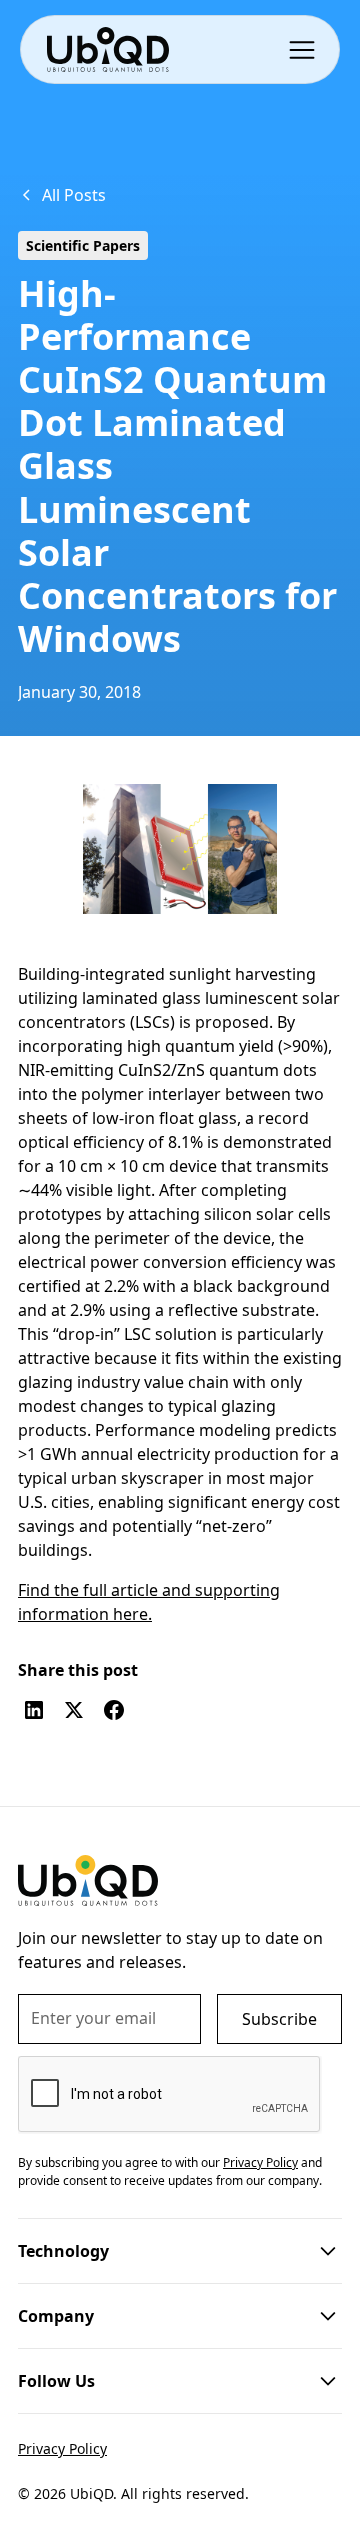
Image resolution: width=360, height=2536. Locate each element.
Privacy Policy (62, 2448)
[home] (107, 49)
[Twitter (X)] (74, 1710)
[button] (306, 49)
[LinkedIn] (34, 1710)
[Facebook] (114, 1710)
